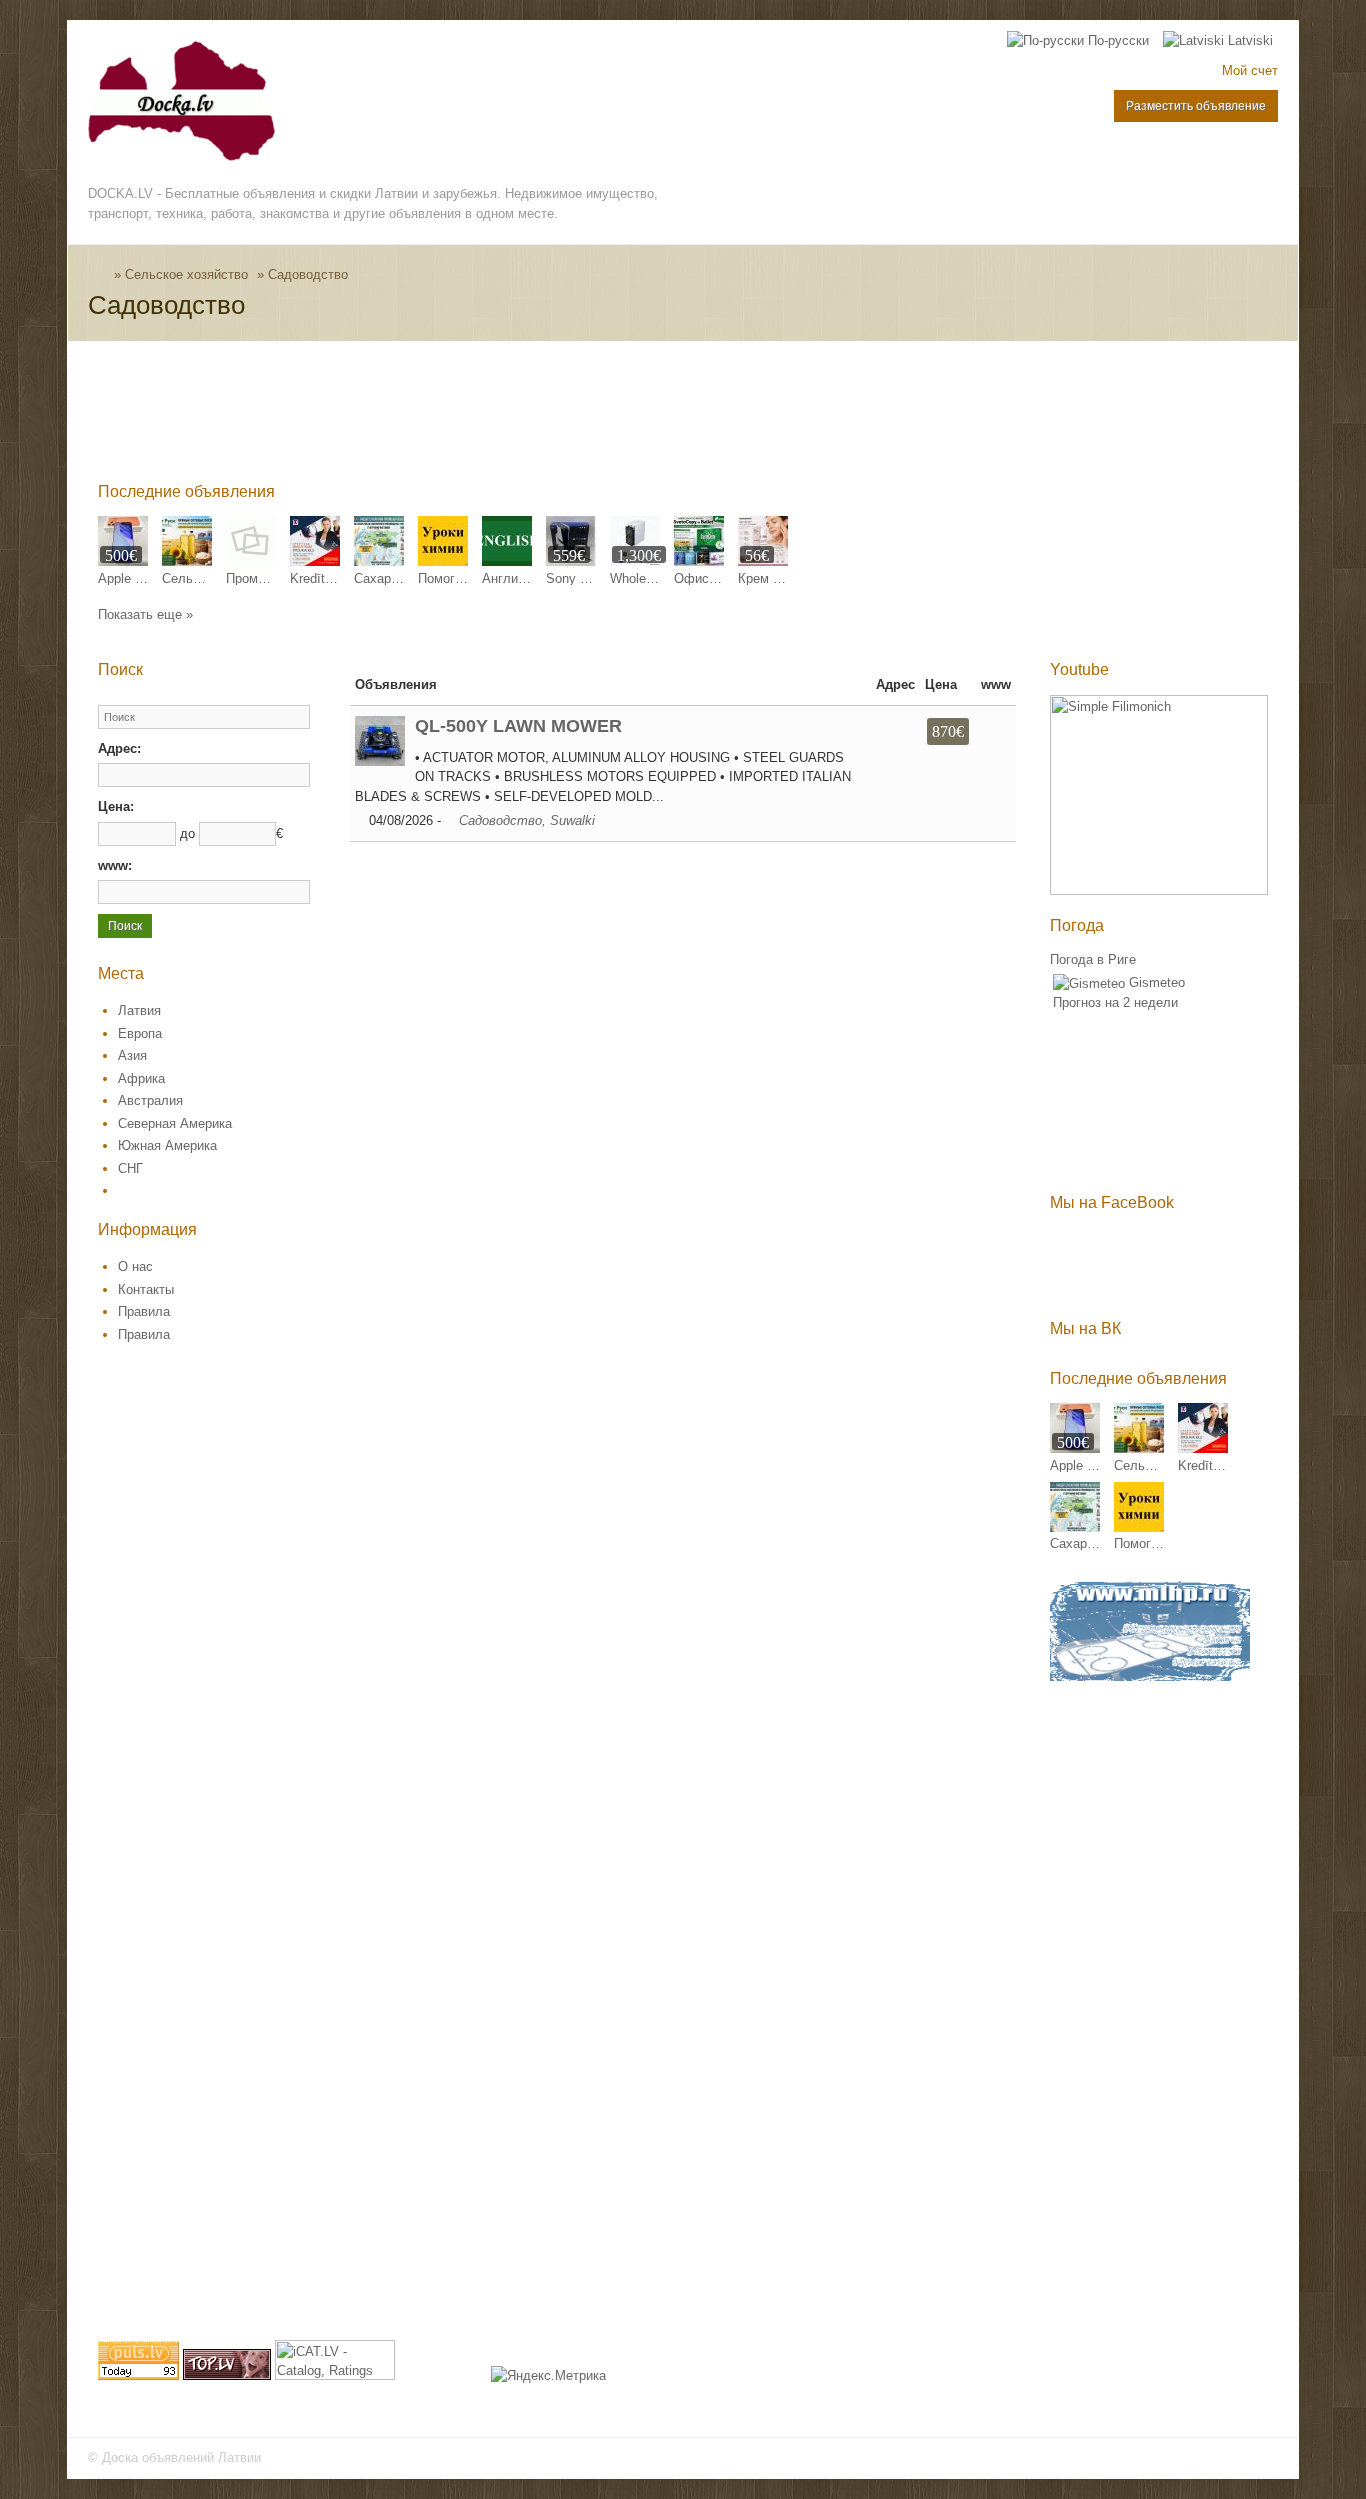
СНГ (130, 1168)
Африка (141, 1078)
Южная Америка (167, 1145)
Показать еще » (145, 614)
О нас (135, 1266)
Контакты (146, 1289)
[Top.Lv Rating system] (227, 2375)
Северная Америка (175, 1123)
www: (115, 865)
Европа (140, 1033)
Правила (144, 1311)
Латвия (139, 1010)
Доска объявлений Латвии (181, 2457)
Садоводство (308, 274)
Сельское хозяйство (186, 274)
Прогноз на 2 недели (1115, 1002)
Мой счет (1250, 70)
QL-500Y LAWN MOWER (518, 726)
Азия (132, 1055)
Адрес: (119, 748)
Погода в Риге (1093, 959)
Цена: (116, 806)
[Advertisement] (462, 416)
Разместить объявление (1196, 106)
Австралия (150, 1100)
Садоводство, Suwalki (527, 820)
